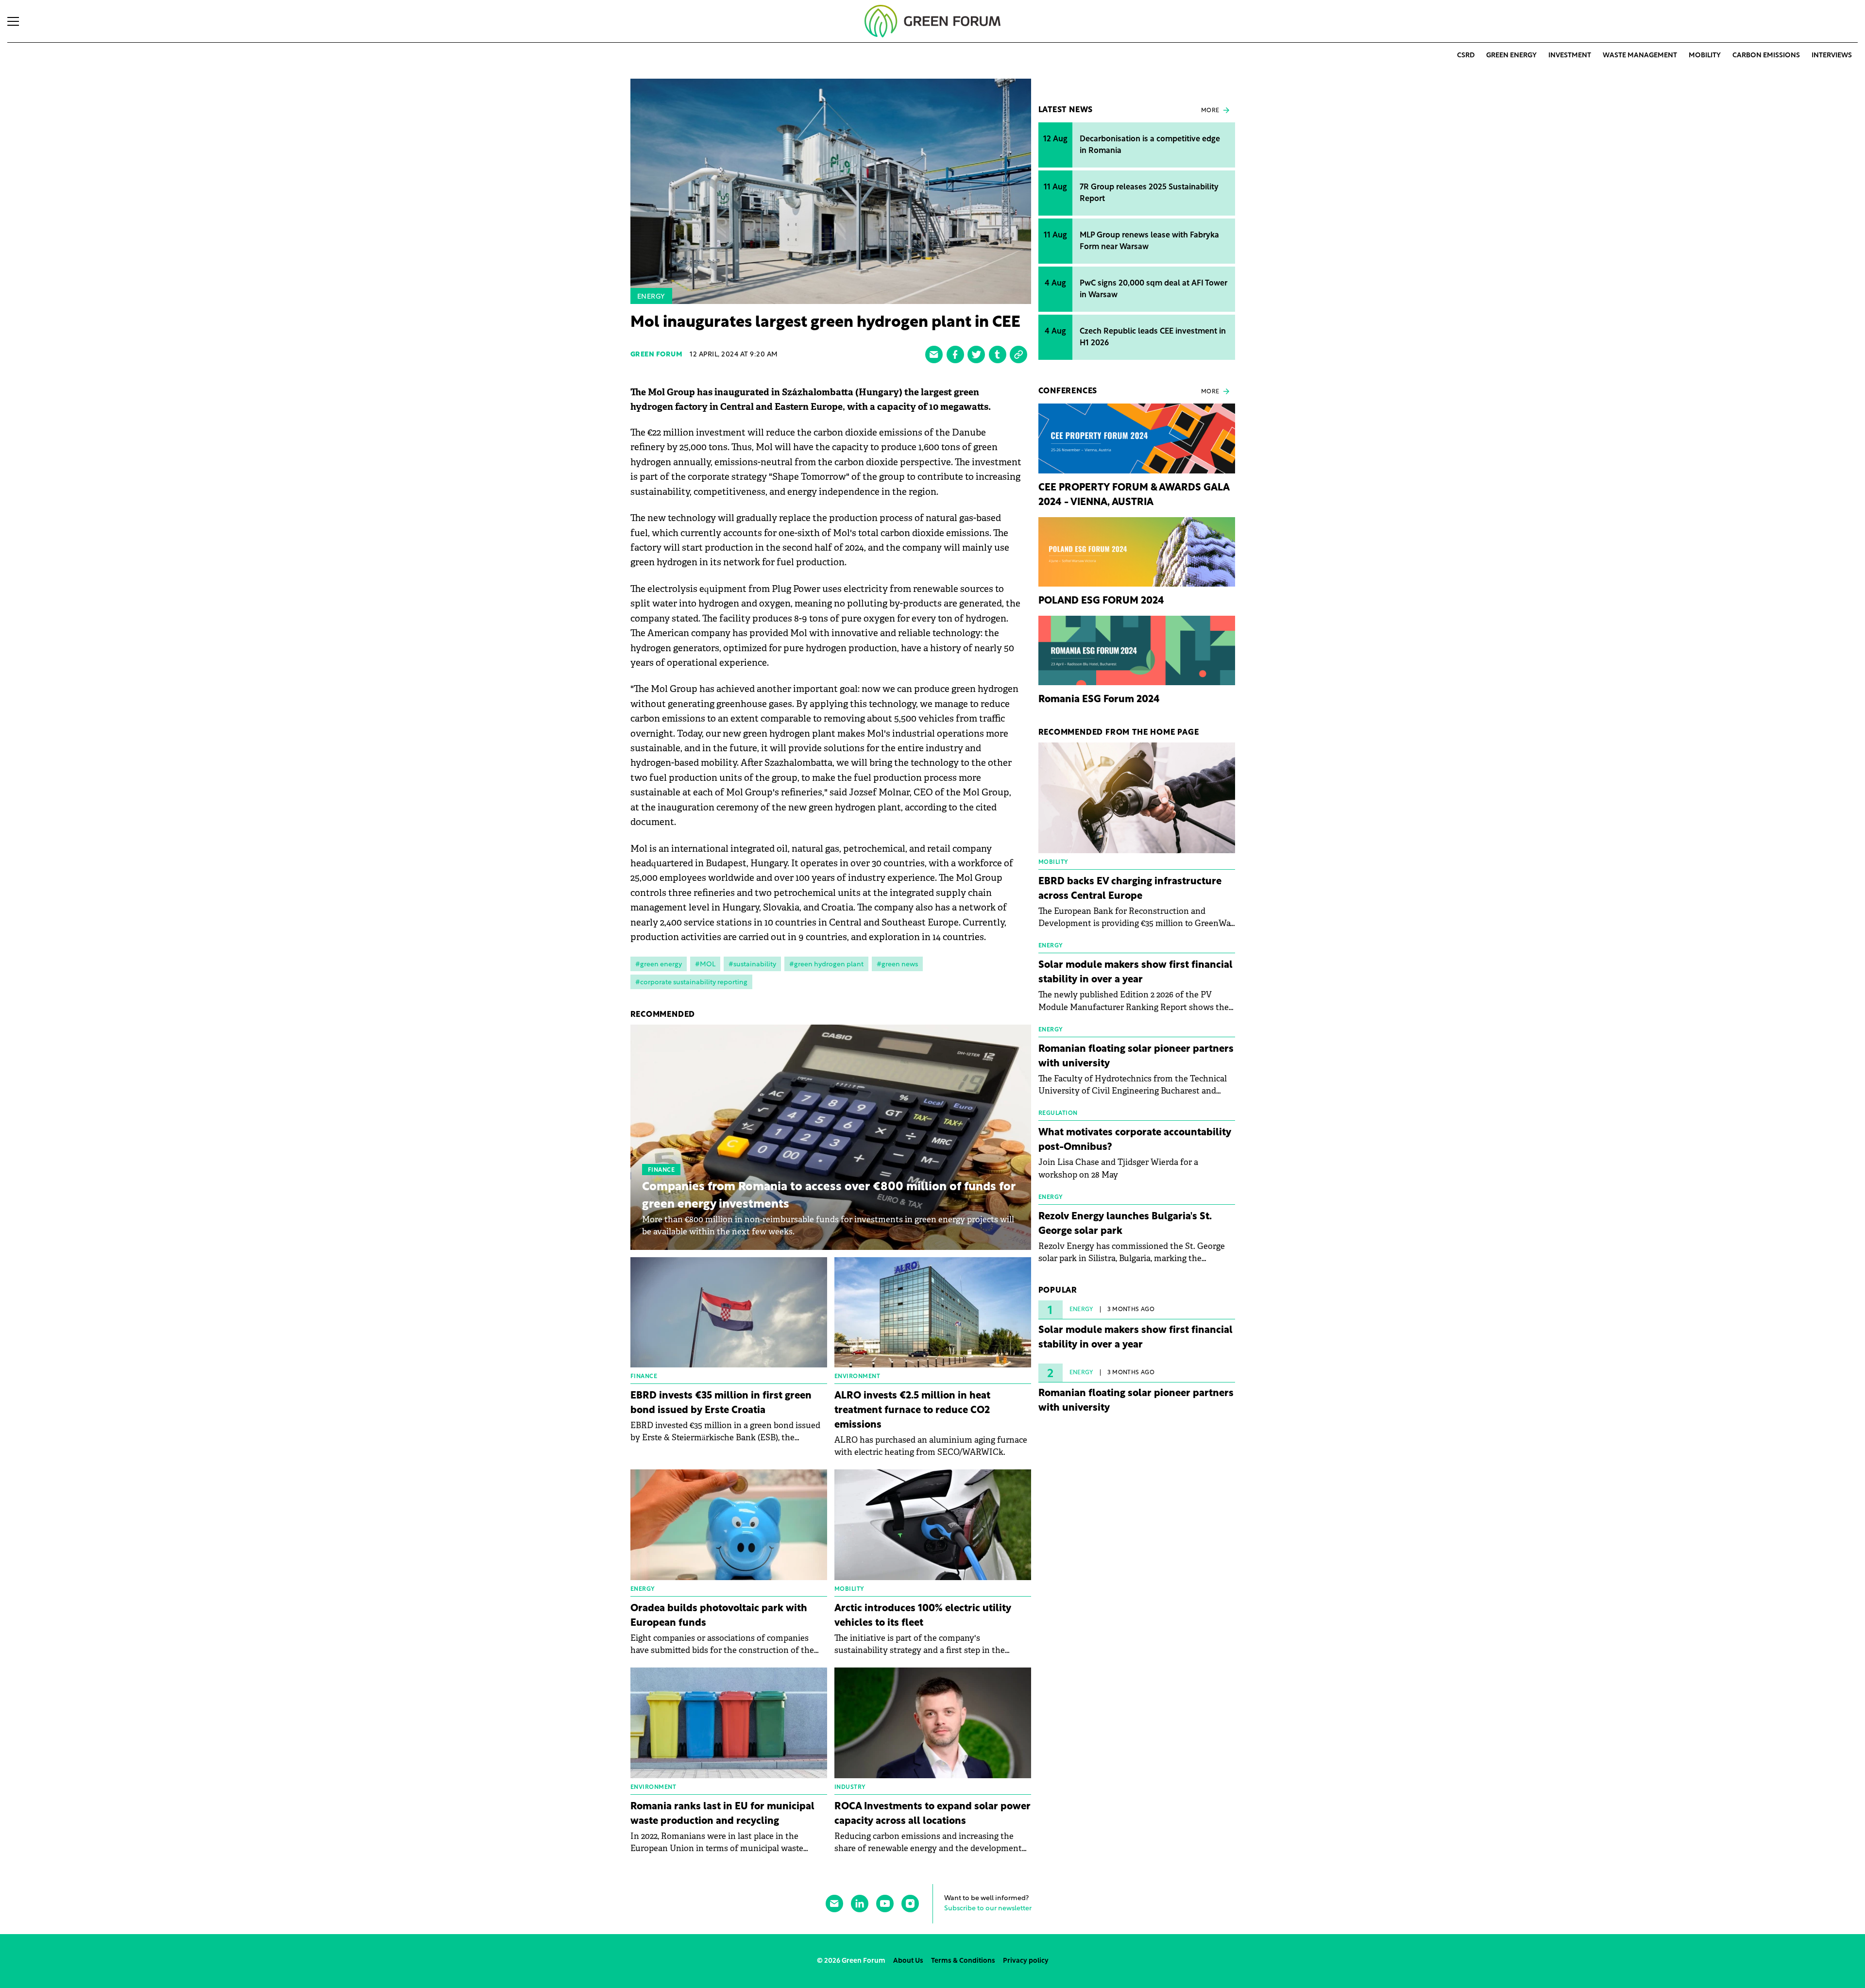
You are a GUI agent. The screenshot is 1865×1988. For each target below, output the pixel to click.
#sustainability (752, 965)
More (1210, 111)
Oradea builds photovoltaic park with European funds (719, 1616)
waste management (1640, 56)
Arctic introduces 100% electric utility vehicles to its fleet (923, 1616)
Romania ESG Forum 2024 (1099, 700)
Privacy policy (1026, 1961)
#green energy (659, 965)
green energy (1511, 56)
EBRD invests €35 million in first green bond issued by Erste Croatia (721, 1403)
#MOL (705, 965)
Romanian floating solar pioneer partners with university (1136, 1057)
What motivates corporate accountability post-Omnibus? (1135, 1140)
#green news (897, 965)
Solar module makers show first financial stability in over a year (1136, 973)
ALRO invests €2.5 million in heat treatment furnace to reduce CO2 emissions (912, 1411)
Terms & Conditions (963, 1961)
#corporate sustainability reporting (691, 983)
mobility (1705, 56)
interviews (1832, 56)
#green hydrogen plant (826, 965)
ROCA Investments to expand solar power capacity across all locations (932, 1814)
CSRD (1466, 56)
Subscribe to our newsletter (988, 1909)
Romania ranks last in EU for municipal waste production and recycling (722, 1814)
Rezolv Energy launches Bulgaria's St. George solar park (1125, 1224)
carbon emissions (1766, 56)
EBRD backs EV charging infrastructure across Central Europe (1130, 889)
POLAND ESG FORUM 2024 (1101, 601)
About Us (908, 1961)
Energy (651, 297)
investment (1570, 56)
